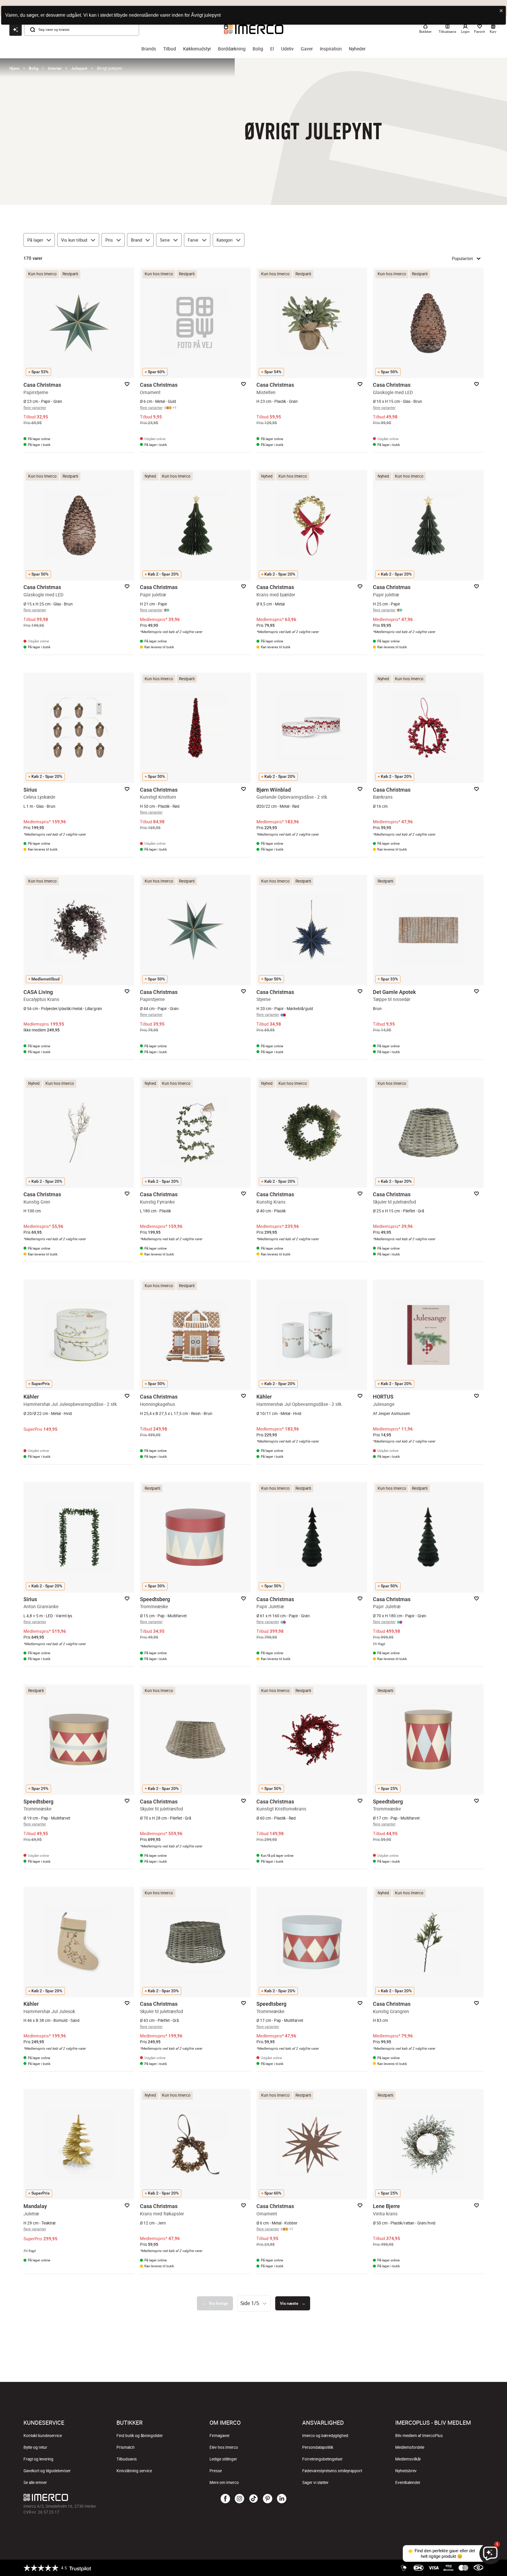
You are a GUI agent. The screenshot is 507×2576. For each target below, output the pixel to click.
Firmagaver (220, 2436)
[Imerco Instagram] (239, 2499)
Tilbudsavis (127, 2459)
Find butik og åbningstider (140, 2436)
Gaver (307, 49)
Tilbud (170, 49)
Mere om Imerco (224, 2482)
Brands (149, 49)
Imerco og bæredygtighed (325, 2436)
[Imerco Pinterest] (268, 2499)
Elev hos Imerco (224, 2447)
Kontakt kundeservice (43, 2436)
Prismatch (126, 2447)
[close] (501, 11)
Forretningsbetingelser (322, 2459)
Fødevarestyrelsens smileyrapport (332, 2471)
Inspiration (331, 49)
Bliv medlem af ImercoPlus (419, 2436)
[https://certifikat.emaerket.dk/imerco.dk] (478, 2568)
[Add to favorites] (127, 384)
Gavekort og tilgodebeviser (47, 2471)
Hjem (14, 68)
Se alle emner (35, 2482)
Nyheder (357, 49)
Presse (216, 2471)
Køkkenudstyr (197, 49)
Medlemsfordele (410, 2447)
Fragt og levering (38, 2459)
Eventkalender (408, 2482)
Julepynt (79, 68)
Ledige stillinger (223, 2459)
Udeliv (287, 49)
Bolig (258, 49)
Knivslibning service (134, 2471)
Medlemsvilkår (408, 2459)
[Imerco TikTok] (253, 2499)
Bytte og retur (35, 2447)
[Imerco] (100, 2497)
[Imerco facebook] (225, 2499)
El (272, 49)
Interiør (55, 68)
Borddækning (232, 49)
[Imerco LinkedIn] (282, 2499)
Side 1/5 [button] (250, 2303)
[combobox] (254, 2303)
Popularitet (462, 258)
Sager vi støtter (315, 2482)
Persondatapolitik (318, 2447)
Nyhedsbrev (406, 2471)
